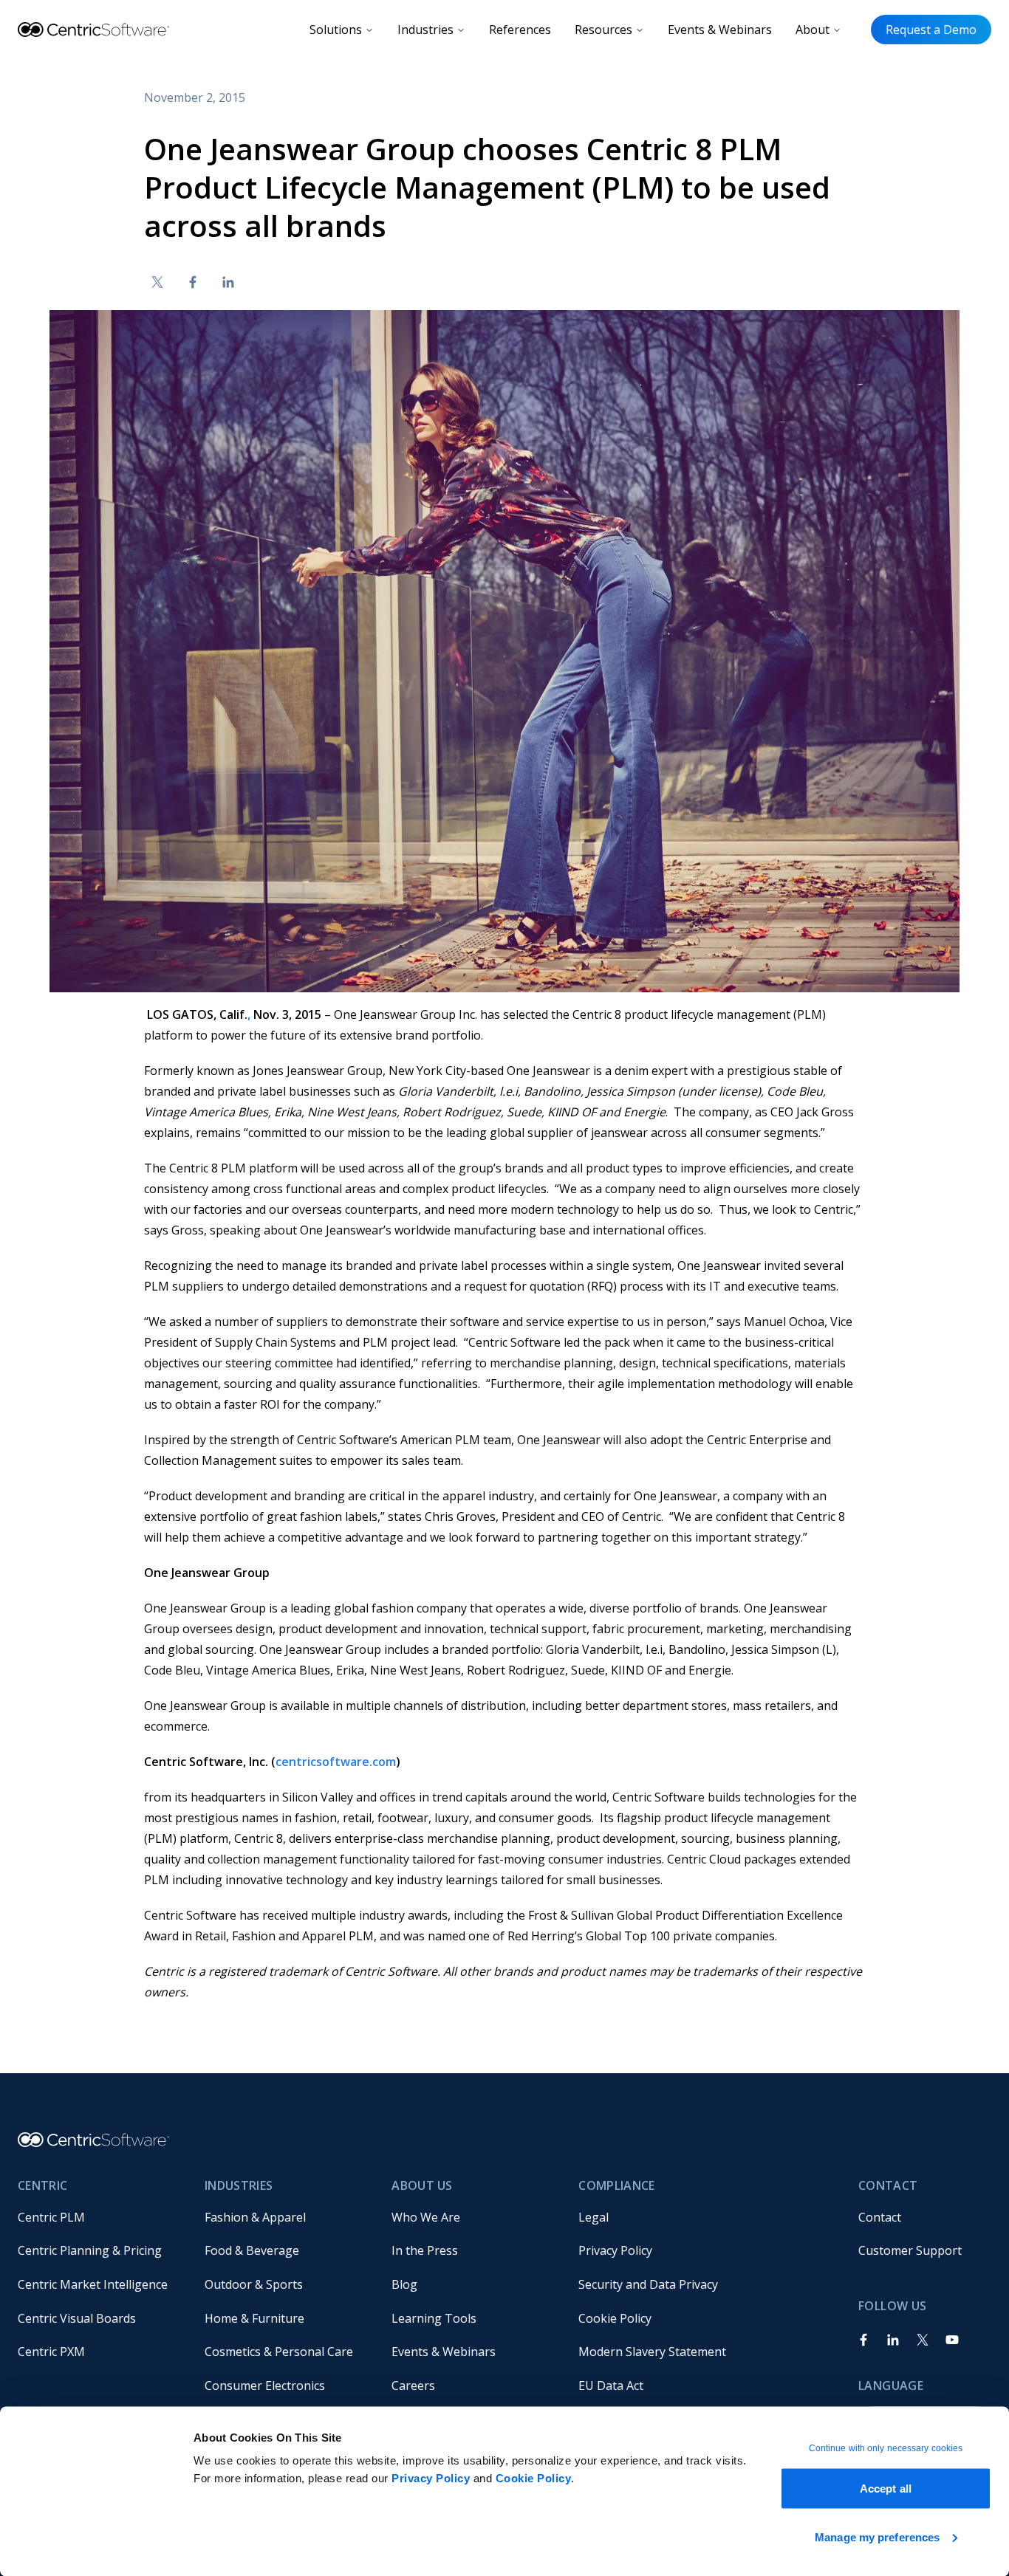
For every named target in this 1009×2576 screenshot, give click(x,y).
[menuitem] (99, 2217)
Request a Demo (931, 30)
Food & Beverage (252, 2250)
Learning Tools (434, 2318)
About (813, 30)
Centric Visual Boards (77, 2318)
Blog (404, 2284)
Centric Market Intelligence (93, 2284)
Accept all (886, 2489)
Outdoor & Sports (254, 2284)
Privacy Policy (431, 2478)
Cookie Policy (534, 2478)
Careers (413, 2386)
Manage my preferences (877, 2536)
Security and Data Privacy (648, 2284)
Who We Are (426, 2217)
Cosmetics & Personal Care (279, 2352)
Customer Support (910, 2250)
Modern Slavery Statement (652, 2352)
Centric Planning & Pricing (90, 2250)
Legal (594, 2217)
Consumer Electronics (265, 2386)
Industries (425, 30)
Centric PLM (51, 2217)
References (520, 30)
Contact (880, 2217)
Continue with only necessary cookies (886, 2448)
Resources (603, 30)
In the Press (425, 2250)
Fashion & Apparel (255, 2217)
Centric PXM (51, 2352)
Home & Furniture (254, 2318)
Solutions (336, 30)
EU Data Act (611, 2386)
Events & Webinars (720, 30)
